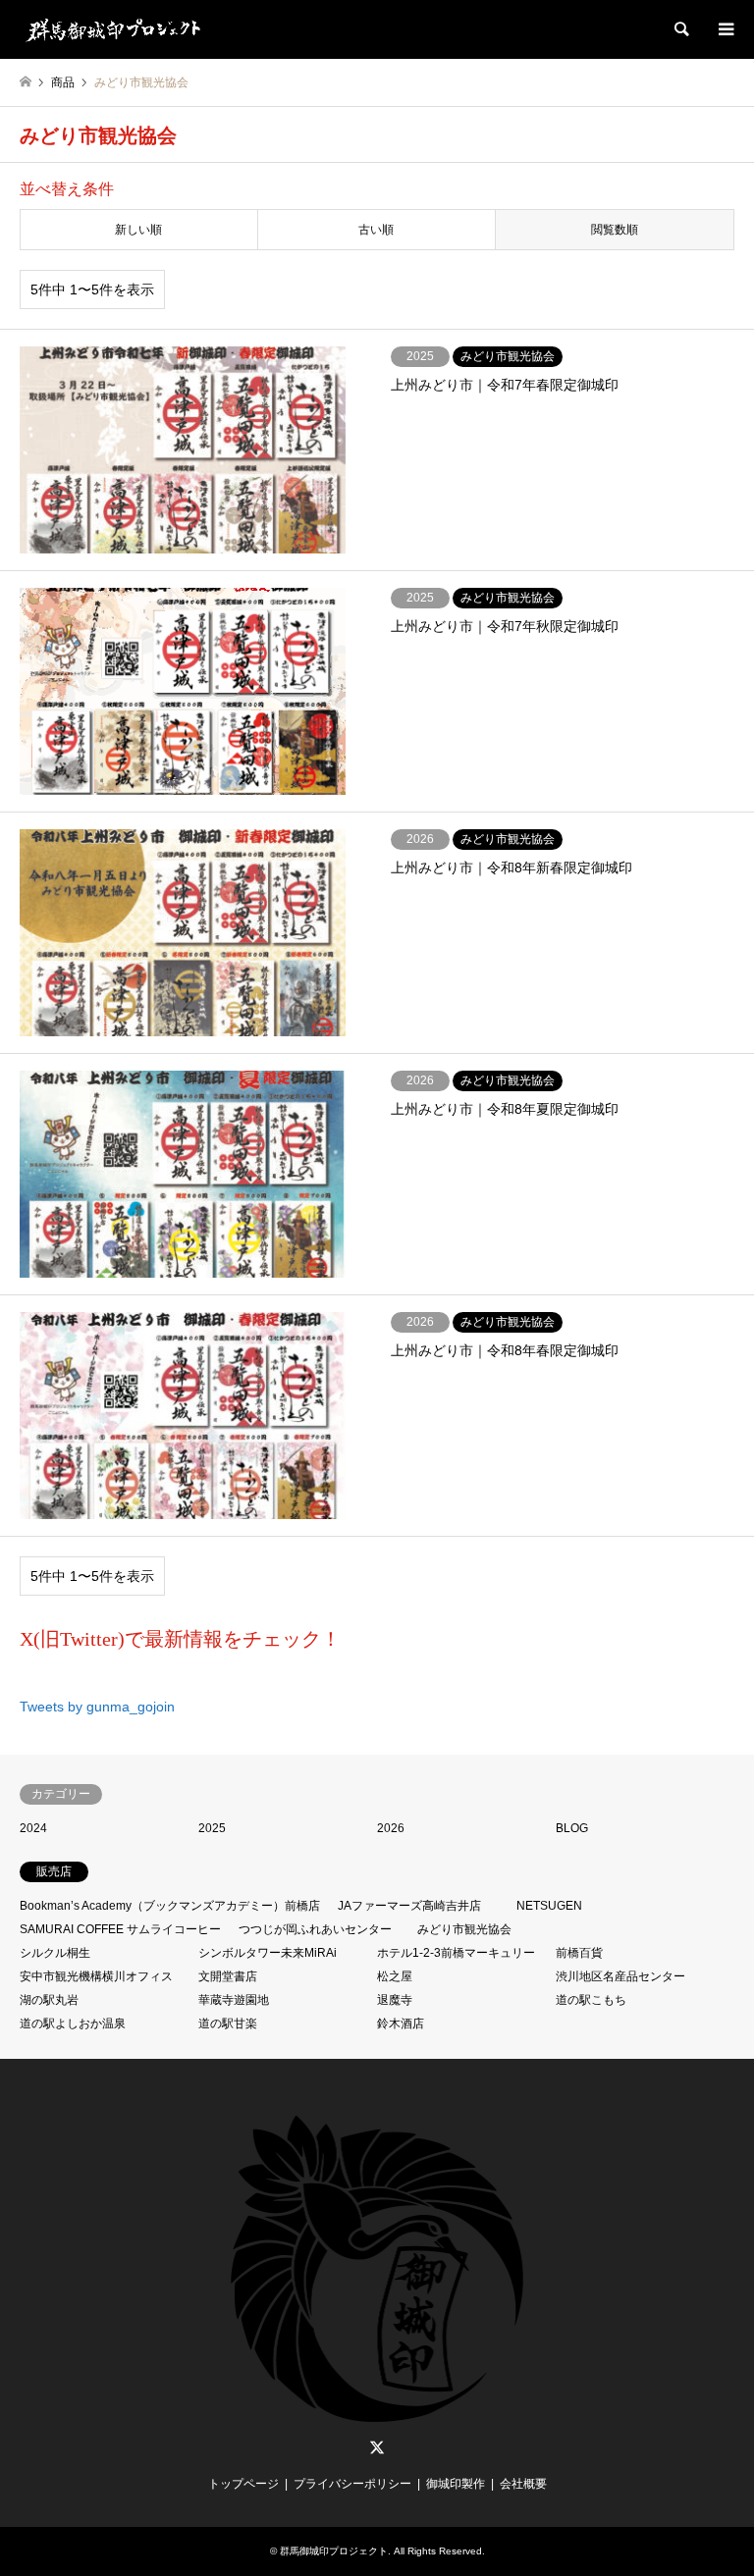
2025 (212, 1828)
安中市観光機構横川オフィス (96, 1976)
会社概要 (523, 2484)
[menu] (725, 29)
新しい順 (138, 230)
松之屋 (395, 1976)
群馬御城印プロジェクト (334, 2551)
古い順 (376, 230)
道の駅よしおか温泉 (73, 2024)
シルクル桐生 (55, 1953)
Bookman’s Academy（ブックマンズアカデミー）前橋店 (170, 1906)
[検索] (680, 29)
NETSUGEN (549, 1906)
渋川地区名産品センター (620, 1976)
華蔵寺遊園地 (234, 2000)
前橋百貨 (579, 1953)
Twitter (377, 2447)
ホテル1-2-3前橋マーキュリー (456, 1953)
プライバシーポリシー (352, 2484)
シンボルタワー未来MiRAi (268, 1953)
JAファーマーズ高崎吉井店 (409, 1906)
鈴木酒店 (401, 2024)
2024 (33, 1828)
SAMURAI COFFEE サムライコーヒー (120, 1929)
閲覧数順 (615, 230)
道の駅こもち (591, 2000)
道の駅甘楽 (228, 2024)
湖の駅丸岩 (49, 2000)
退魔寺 (395, 2000)
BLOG (572, 1828)
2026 (391, 1828)
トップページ (243, 2484)
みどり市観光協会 (464, 1929)
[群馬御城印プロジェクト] (112, 29)
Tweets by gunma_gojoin (97, 1707)
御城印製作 (456, 2484)
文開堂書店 (228, 1976)
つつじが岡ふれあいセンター (315, 1929)
